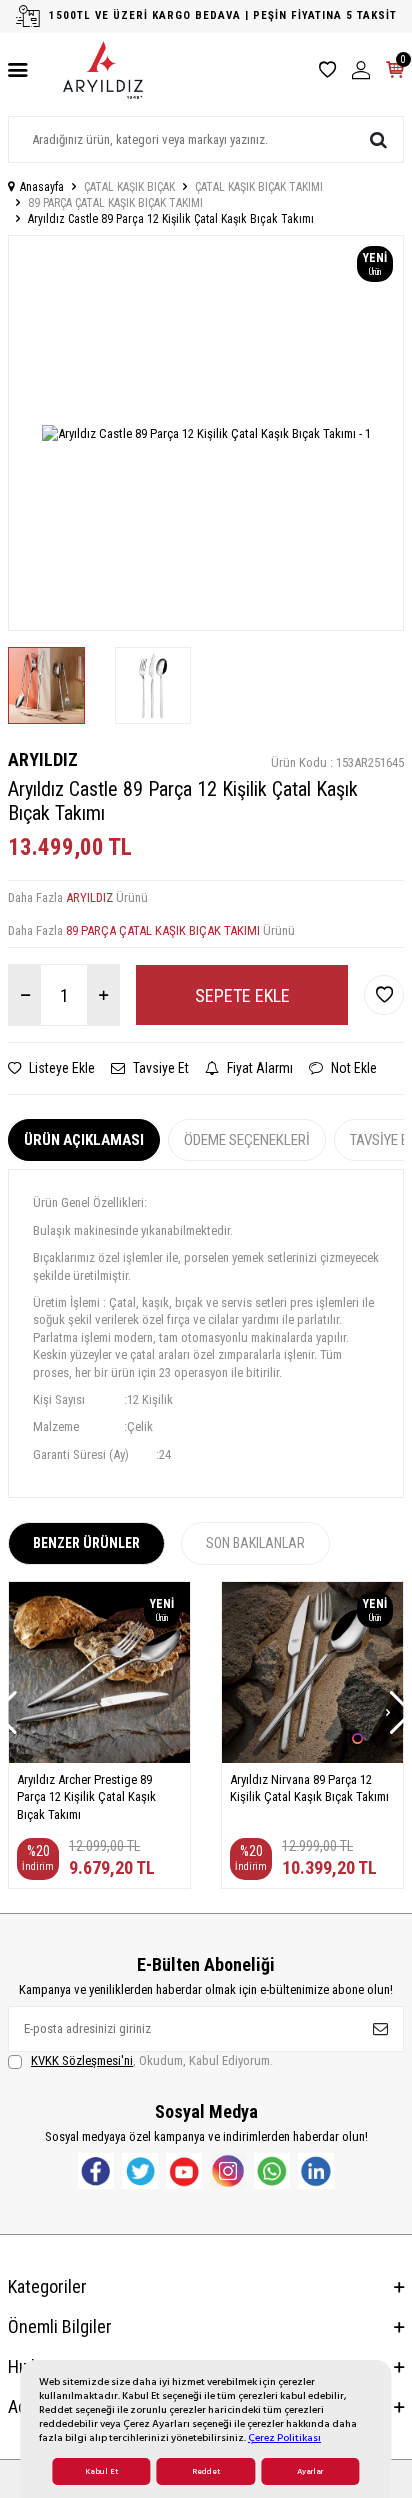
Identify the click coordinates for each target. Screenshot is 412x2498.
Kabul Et (101, 2471)
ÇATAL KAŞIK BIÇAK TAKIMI (259, 187)
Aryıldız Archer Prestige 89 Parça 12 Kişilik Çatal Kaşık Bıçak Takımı (86, 1797)
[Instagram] (228, 2171)
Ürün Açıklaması (84, 1140)
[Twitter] (140, 2171)
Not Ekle (352, 1068)
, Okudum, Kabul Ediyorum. (152, 2060)
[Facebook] (96, 2171)
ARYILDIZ (43, 759)
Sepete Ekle (242, 995)
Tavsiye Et (159, 1068)
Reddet (206, 2471)
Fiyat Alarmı (258, 1068)
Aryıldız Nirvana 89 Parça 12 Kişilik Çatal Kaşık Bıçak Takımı (309, 1788)
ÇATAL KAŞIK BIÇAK (129, 187)
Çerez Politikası (284, 2437)
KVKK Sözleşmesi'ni (82, 2060)
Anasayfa (42, 187)
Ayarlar (310, 2471)
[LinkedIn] (316, 2171)
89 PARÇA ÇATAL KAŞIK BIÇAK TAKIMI (115, 203)
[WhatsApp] (272, 2171)
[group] (206, 433)
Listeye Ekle (60, 1068)
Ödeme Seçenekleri (247, 1140)
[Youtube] (184, 2171)
